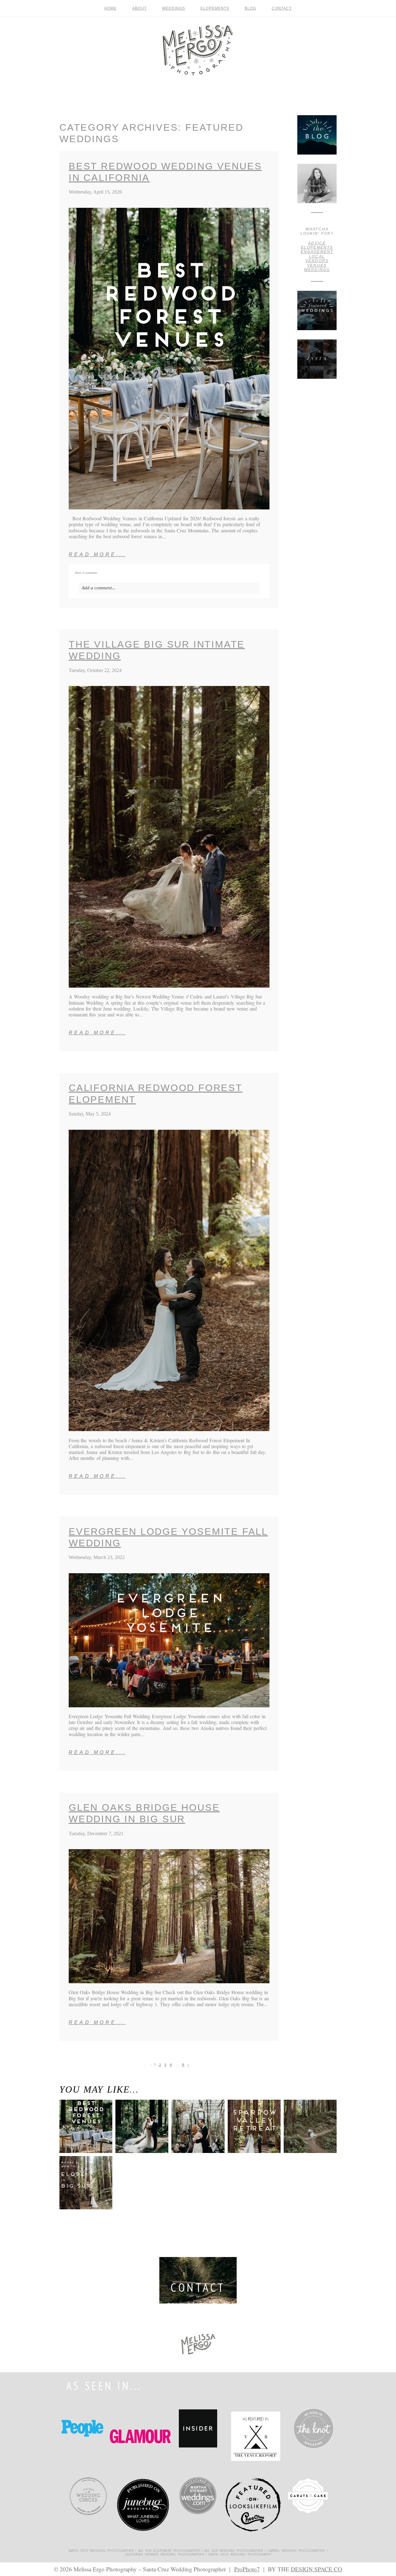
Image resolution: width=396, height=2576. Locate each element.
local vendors (317, 259)
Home (110, 8)
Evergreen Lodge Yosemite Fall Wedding (168, 1537)
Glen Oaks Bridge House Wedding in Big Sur (144, 1813)
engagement (317, 252)
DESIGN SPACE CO (316, 2569)
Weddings (174, 8)
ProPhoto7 (247, 2569)
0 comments (86, 573)
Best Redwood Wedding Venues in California (165, 172)
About (139, 8)
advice (317, 243)
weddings (317, 270)
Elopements (215, 8)
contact (282, 8)
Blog (250, 8)
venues (317, 265)
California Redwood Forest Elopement (156, 1094)
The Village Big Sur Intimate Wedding (157, 650)
